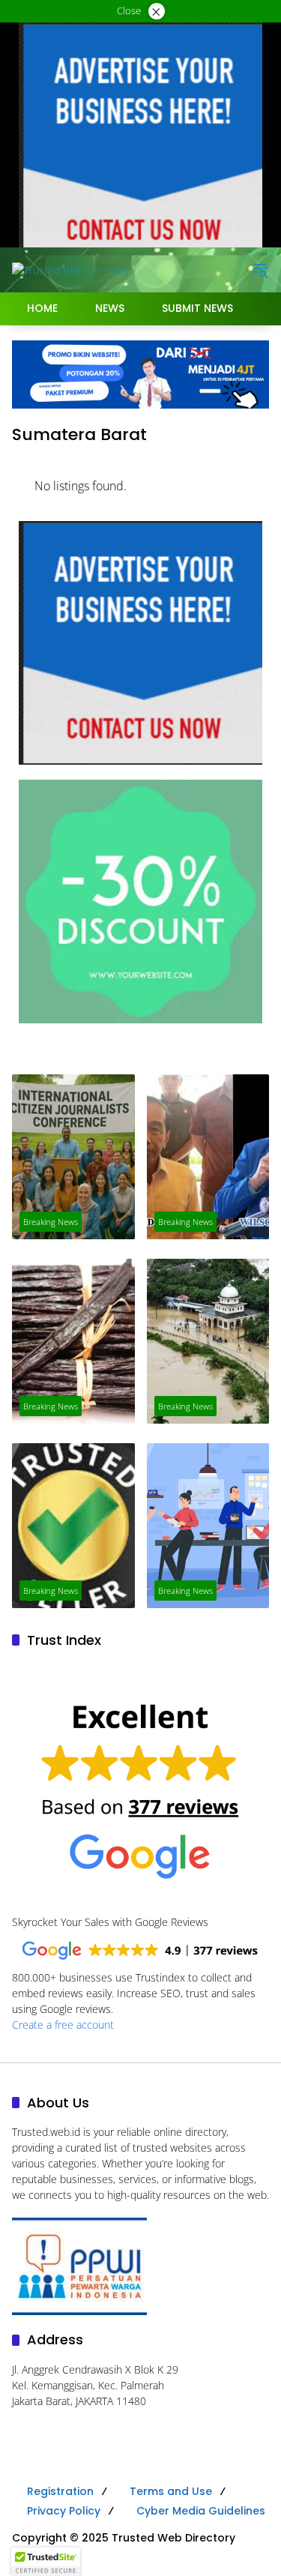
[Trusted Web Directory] (71, 270)
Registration (60, 2491)
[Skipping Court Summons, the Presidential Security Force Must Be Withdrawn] (208, 1157)
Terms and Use (171, 2491)
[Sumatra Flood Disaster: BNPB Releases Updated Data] (208, 1341)
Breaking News (51, 1222)
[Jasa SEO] (140, 373)
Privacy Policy (64, 2511)
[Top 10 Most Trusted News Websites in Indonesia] (208, 1526)
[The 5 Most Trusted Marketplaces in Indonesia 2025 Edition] (73, 1526)
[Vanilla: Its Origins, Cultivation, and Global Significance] (73, 1341)
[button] (260, 270)
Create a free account (63, 2025)
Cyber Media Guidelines (201, 2511)
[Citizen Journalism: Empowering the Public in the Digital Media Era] (73, 1157)
